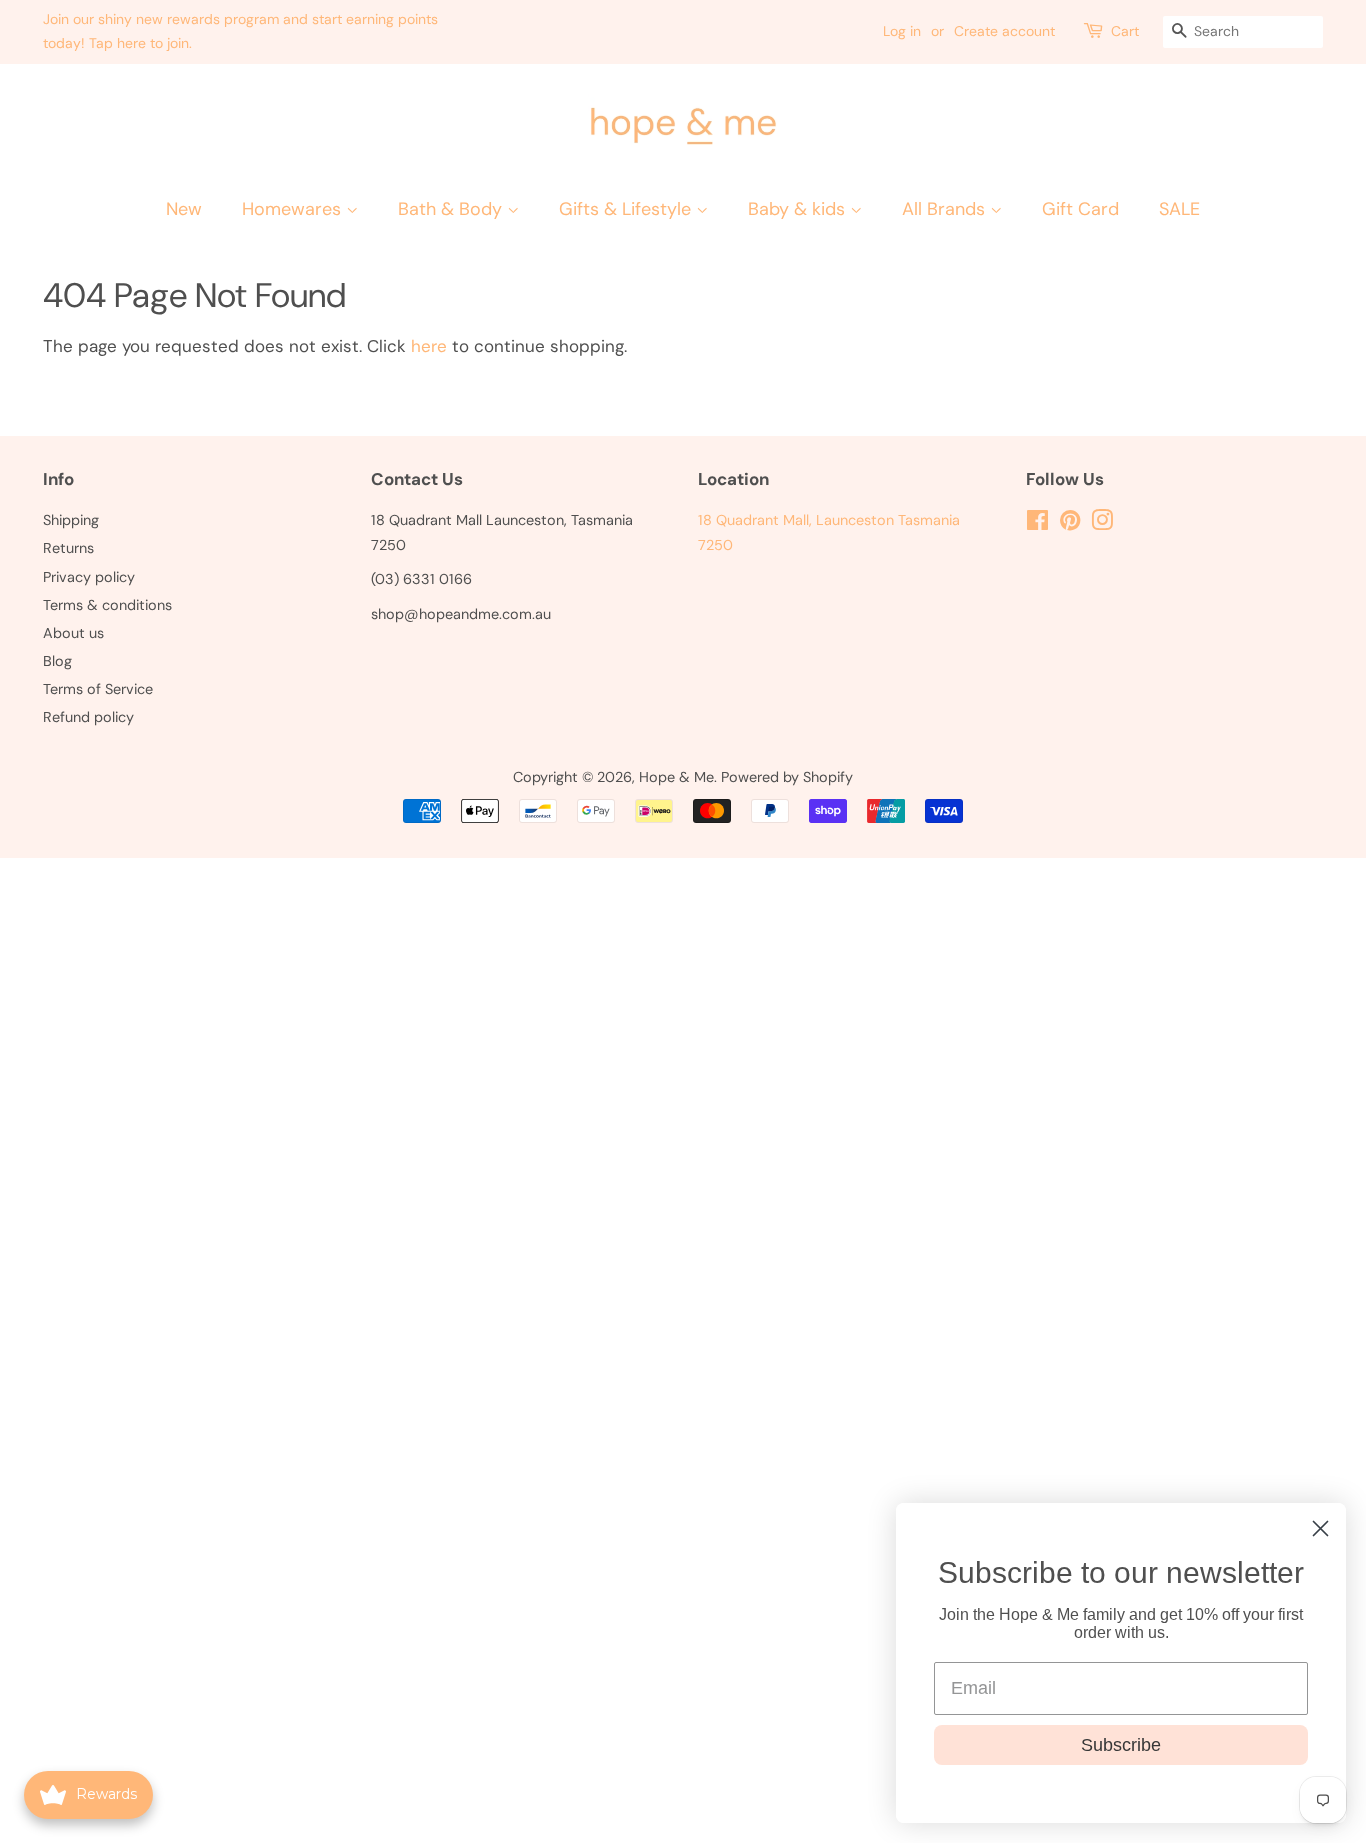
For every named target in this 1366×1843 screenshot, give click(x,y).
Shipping (71, 520)
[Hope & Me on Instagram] (1102, 524)
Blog (57, 661)
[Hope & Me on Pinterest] (1070, 524)
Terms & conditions (107, 605)
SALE (1179, 209)
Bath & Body (452, 209)
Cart (1125, 31)
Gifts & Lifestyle (627, 209)
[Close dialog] (1320, 1528)
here (429, 346)
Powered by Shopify (787, 777)
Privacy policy (89, 577)
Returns (68, 548)
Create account (1004, 31)
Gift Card (1080, 209)
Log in (902, 31)
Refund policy (88, 717)
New (184, 209)
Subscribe (1121, 1745)
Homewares (294, 209)
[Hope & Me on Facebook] (1037, 524)
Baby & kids (799, 209)
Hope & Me (676, 777)
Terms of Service (98, 689)
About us (73, 633)
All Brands (946, 209)
